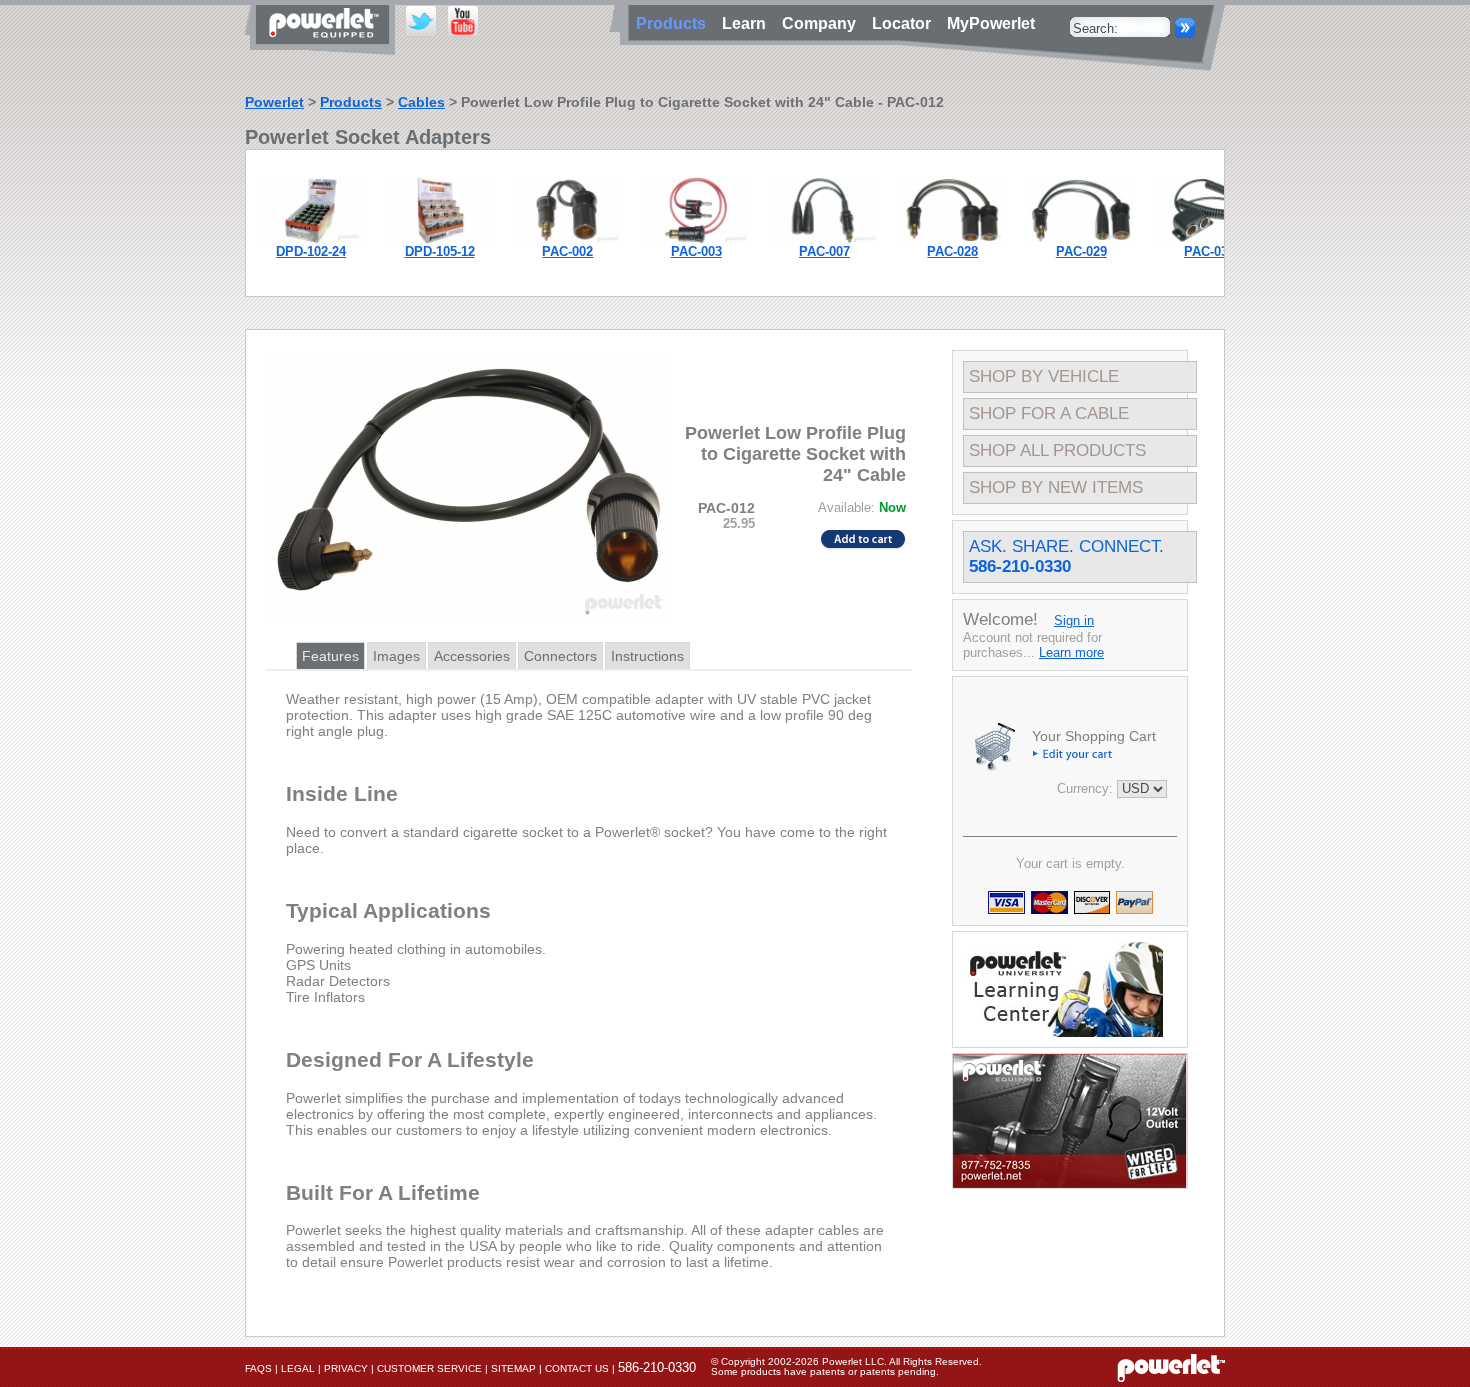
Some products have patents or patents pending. (825, 1371)
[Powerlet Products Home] (325, 48)
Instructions (647, 656)
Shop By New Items (1056, 487)
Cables (421, 102)
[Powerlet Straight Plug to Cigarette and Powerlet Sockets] (1081, 239)
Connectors (560, 656)
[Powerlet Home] (1171, 1367)
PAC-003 (696, 251)
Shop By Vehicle (1044, 376)
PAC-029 (1081, 251)
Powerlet (274, 102)
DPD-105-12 (440, 251)
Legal (298, 1368)
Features (330, 656)
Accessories (472, 656)
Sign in (1074, 620)
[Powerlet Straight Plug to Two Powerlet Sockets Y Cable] (824, 239)
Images (396, 656)
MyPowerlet (991, 23)
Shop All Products (1057, 450)
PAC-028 (952, 251)
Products (351, 102)
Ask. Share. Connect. (1066, 556)
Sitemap (513, 1368)
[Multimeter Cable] (696, 239)
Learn (748, 23)
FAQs (258, 1368)
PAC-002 (567, 251)
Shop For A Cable (1049, 413)
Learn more (1071, 652)
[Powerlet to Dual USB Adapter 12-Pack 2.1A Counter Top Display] (439, 239)
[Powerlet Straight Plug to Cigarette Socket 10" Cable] (568, 239)
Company (823, 23)
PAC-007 (824, 251)
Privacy (346, 1368)
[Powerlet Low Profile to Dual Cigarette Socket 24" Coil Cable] (1209, 239)
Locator (905, 23)
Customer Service (429, 1368)
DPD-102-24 (311, 251)
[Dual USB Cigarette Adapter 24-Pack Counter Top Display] (311, 239)
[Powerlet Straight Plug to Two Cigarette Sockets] (953, 239)
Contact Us (577, 1368)
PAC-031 (1209, 251)
